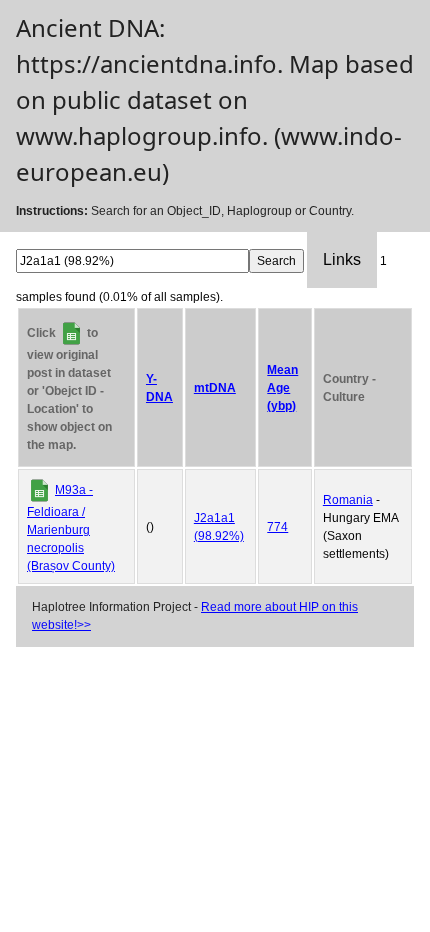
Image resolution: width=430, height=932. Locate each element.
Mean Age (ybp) (282, 388)
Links (342, 259)
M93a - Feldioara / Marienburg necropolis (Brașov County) (71, 528)
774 (277, 527)
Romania (348, 500)
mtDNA (215, 388)
